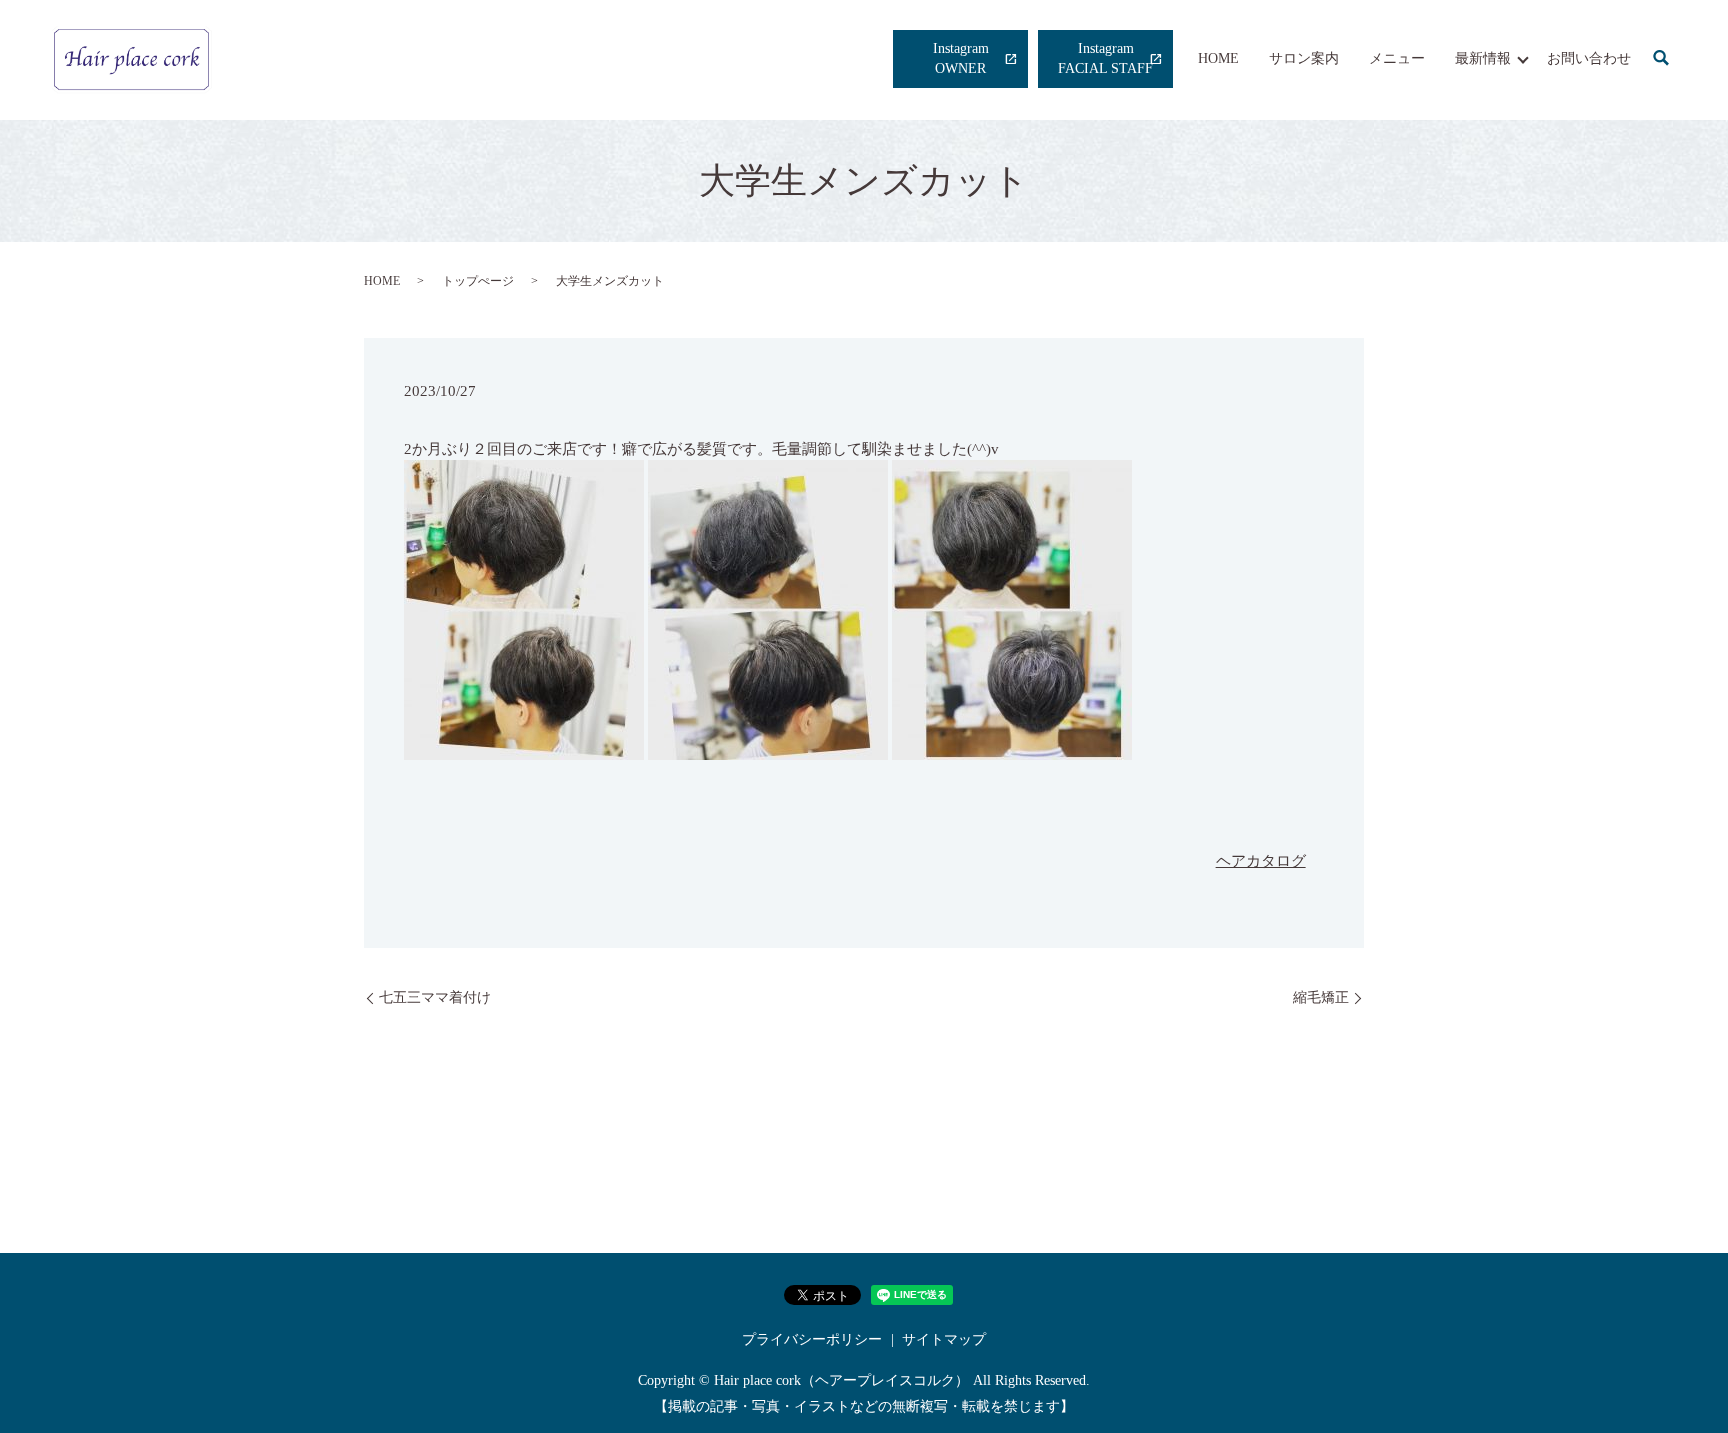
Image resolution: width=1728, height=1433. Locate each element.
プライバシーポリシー (812, 1339)
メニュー (1397, 58)
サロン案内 (1304, 58)
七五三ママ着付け (435, 997)
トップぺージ (478, 281)
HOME (1218, 58)
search (1661, 59)
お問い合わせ (1589, 58)
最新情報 (1483, 58)
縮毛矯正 (1321, 997)
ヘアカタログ (1261, 861)
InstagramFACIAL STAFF (1105, 58)
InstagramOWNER (961, 58)
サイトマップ (944, 1339)
